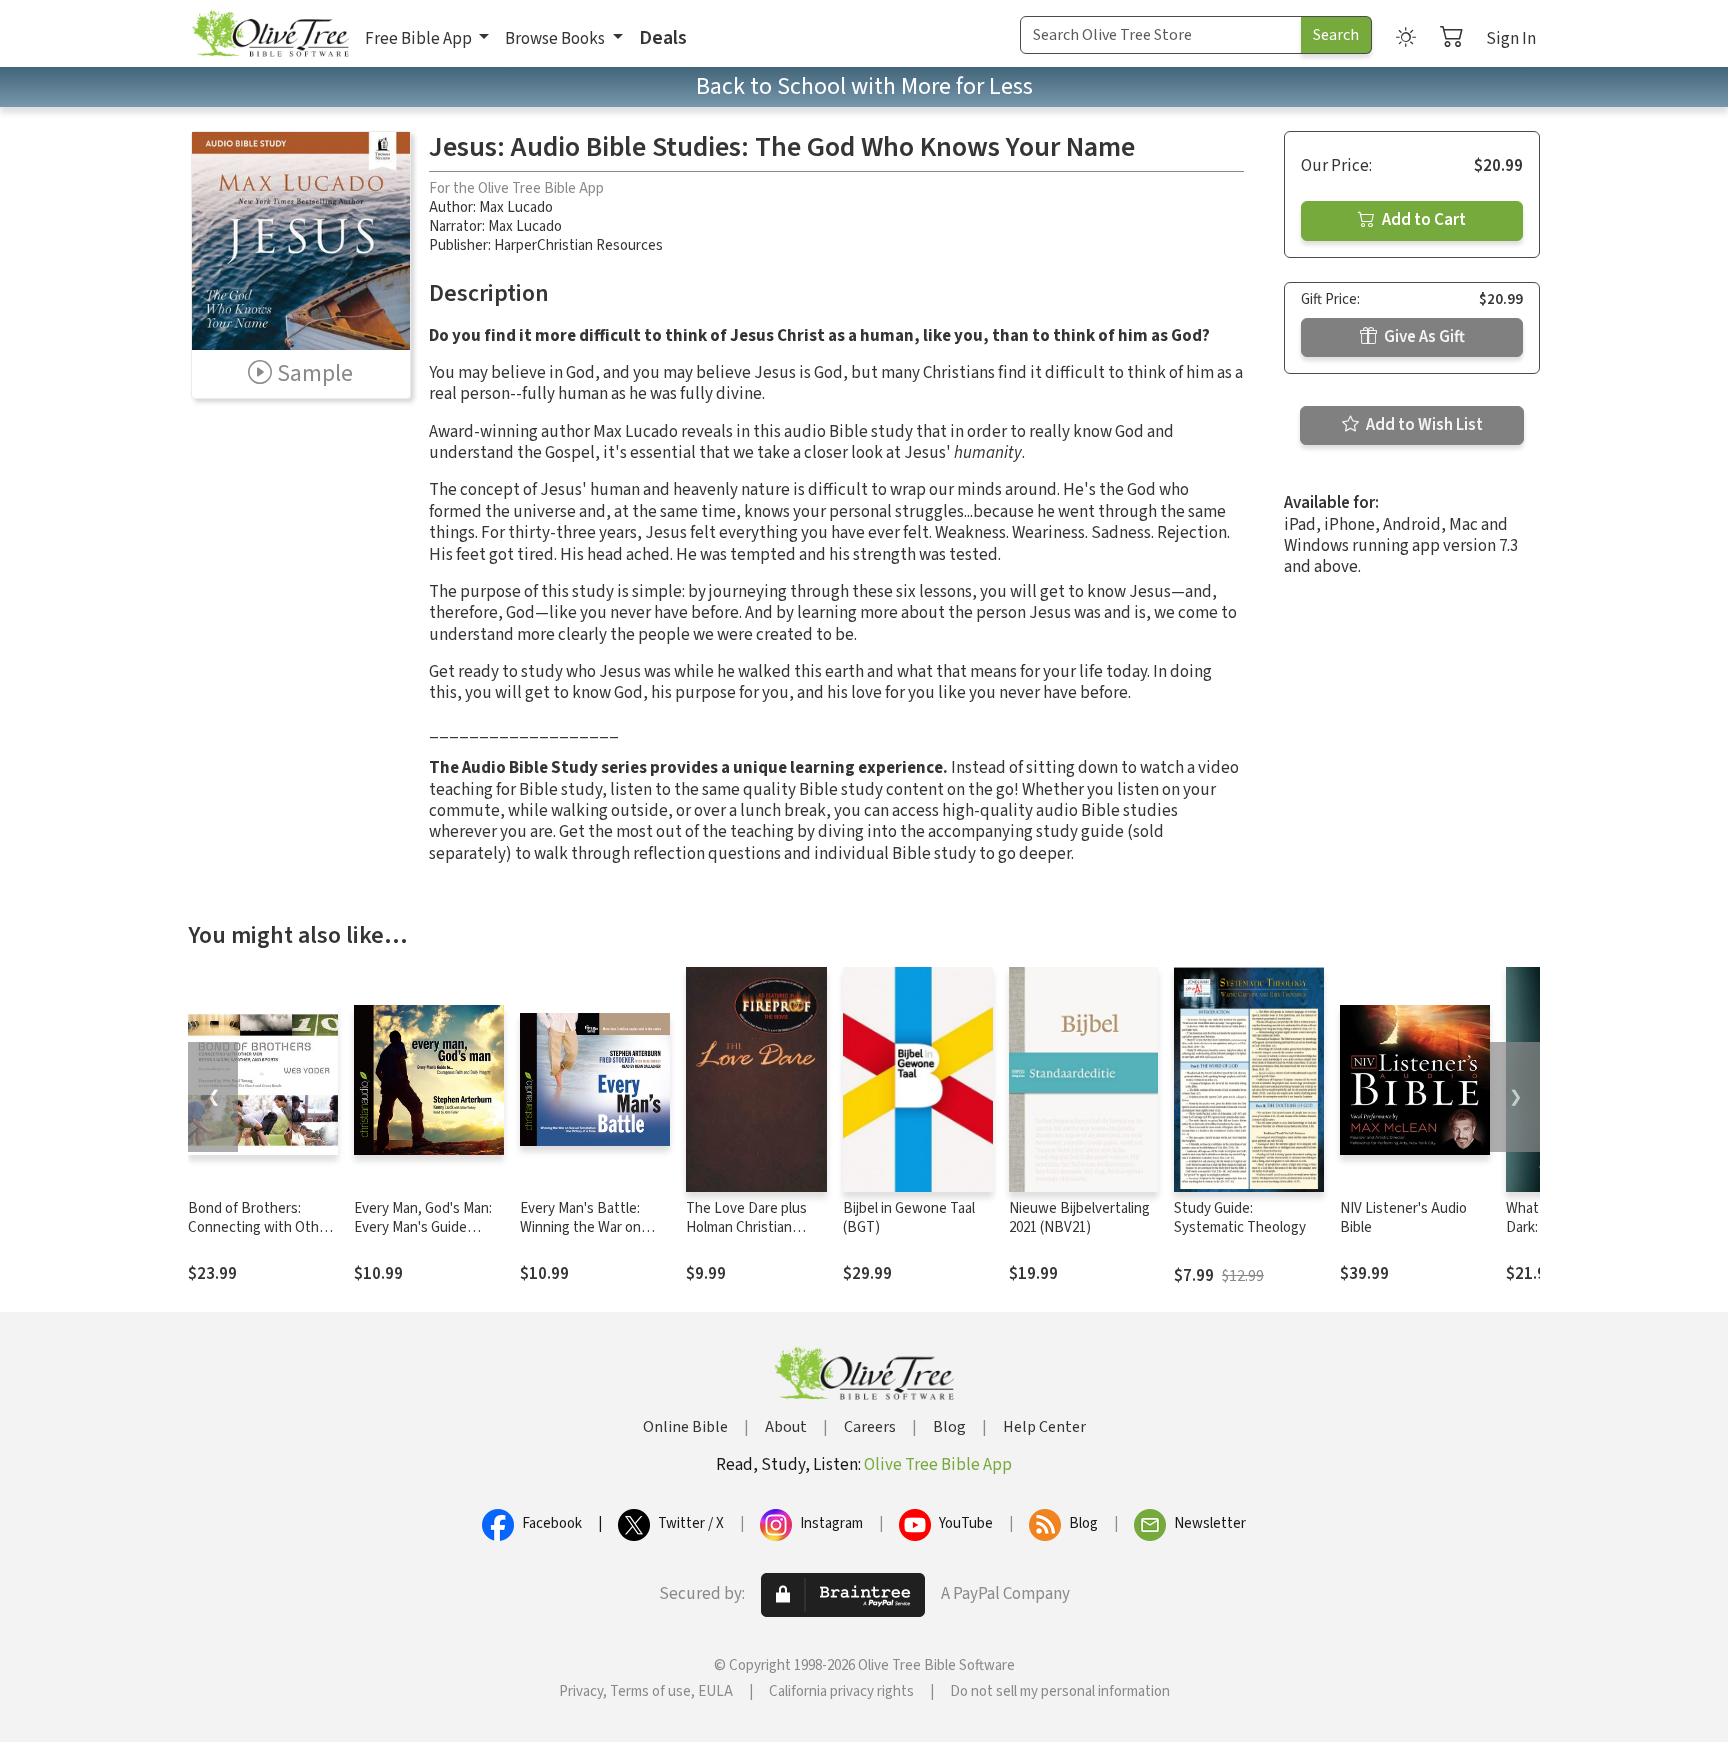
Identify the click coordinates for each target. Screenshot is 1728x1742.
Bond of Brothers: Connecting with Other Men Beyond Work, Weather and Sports (260, 1237)
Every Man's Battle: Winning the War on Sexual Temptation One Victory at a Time (593, 1237)
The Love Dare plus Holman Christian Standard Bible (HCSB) (756, 1227)
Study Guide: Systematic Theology (1240, 1218)
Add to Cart (1422, 220)
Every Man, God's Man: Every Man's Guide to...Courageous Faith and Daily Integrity (423, 1237)
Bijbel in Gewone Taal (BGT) (909, 1218)
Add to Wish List (1423, 425)
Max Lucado (516, 207)
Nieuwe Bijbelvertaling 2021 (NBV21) (1079, 1218)
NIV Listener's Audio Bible (1403, 1218)
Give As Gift (1423, 337)
